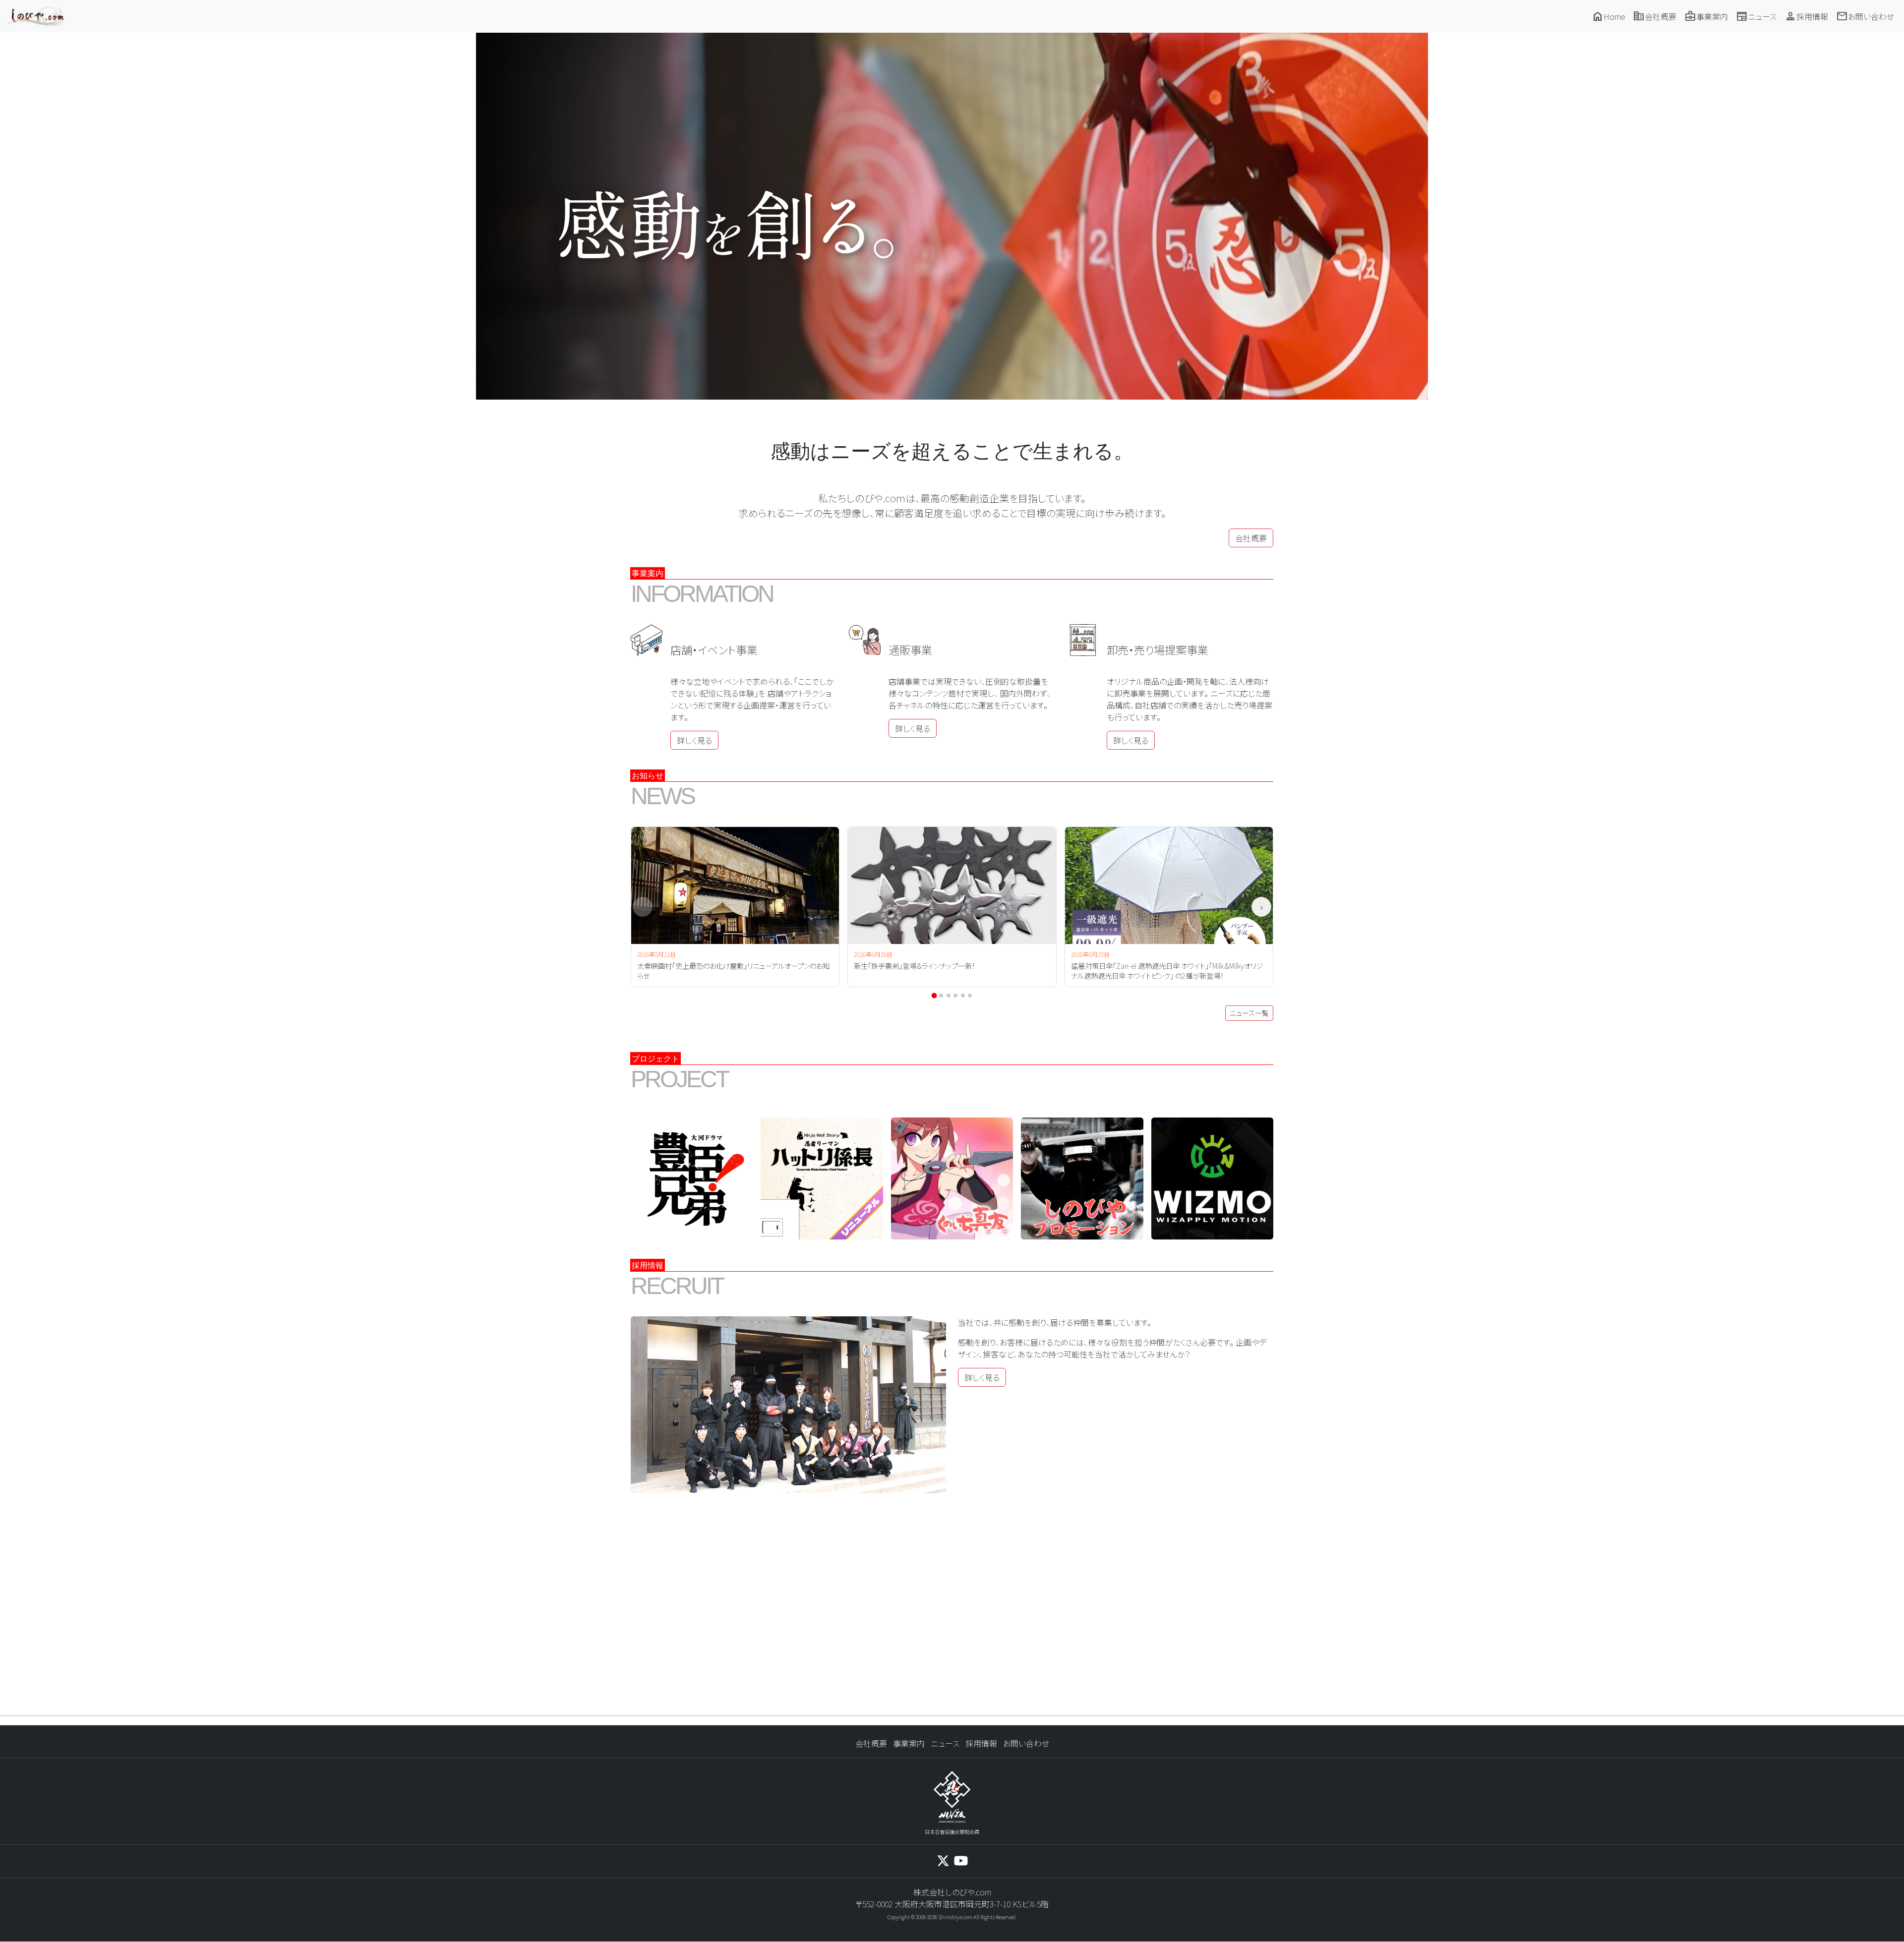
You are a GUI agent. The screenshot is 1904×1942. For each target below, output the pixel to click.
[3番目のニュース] (949, 996)
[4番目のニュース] (955, 996)
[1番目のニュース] (934, 996)
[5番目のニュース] (963, 996)
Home (1608, 16)
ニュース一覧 (1249, 1013)
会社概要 (1655, 16)
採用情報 (1806, 16)
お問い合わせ (1865, 16)
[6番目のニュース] (970, 996)
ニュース (1756, 16)
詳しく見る (694, 740)
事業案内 (1706, 16)
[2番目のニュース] (941, 996)
